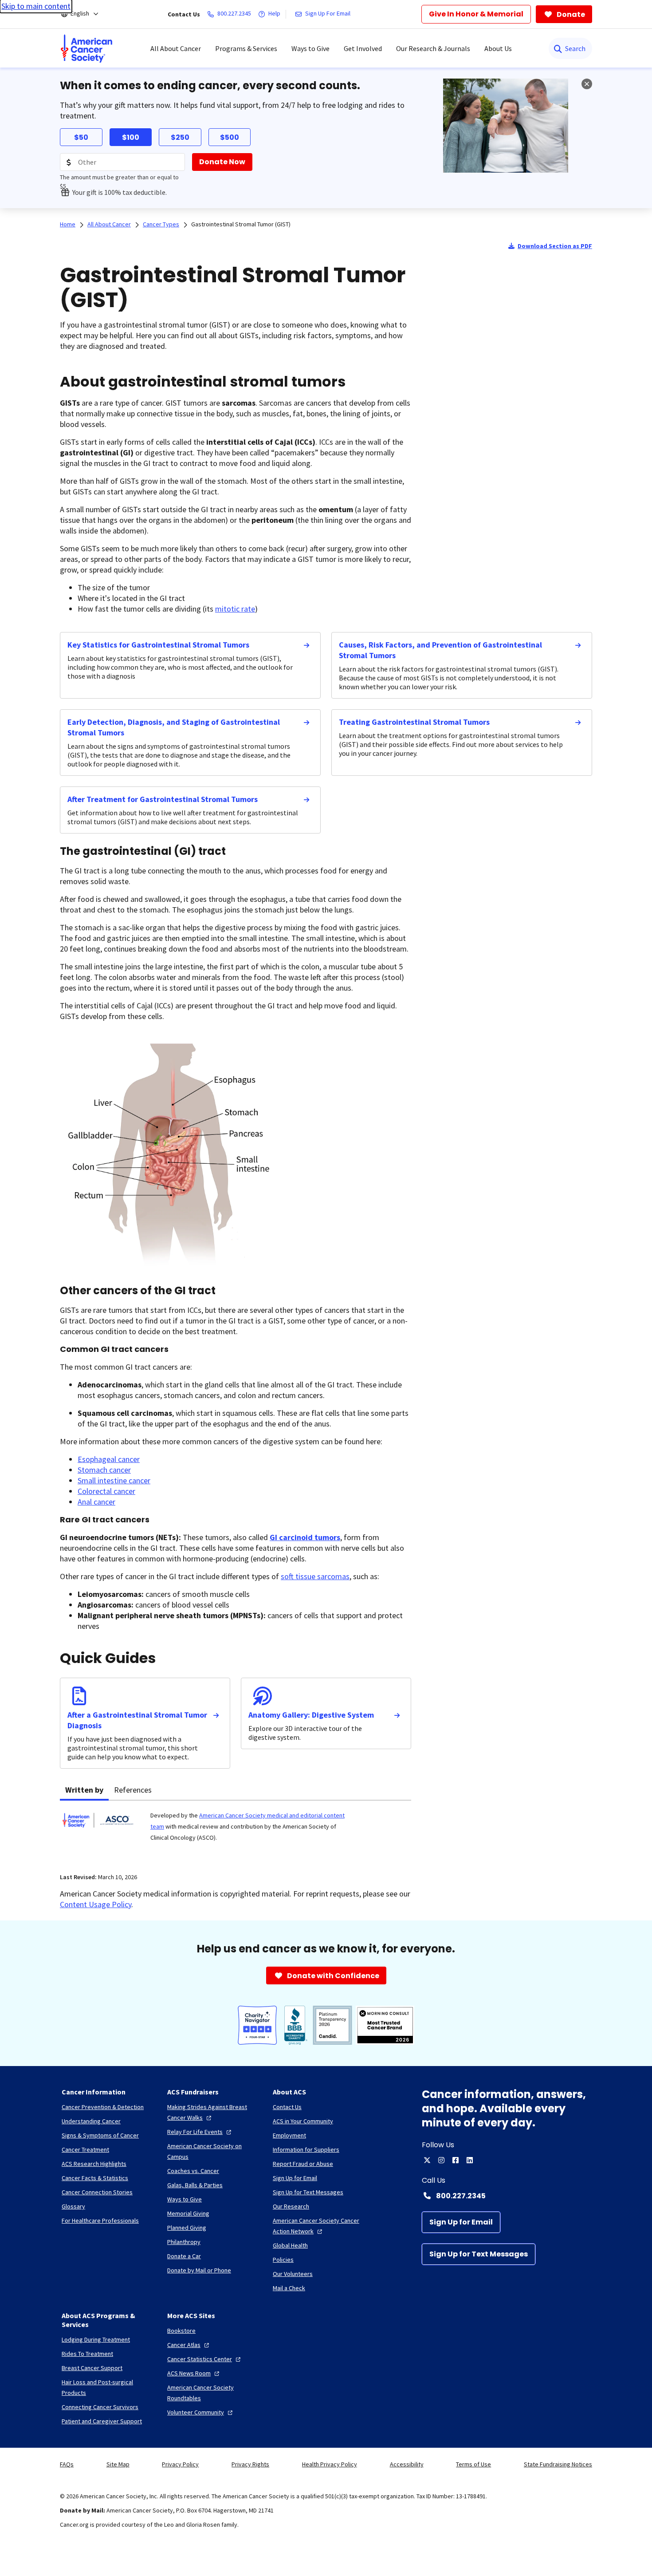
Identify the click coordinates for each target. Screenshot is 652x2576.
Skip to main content (36, 6)
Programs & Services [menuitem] (246, 48)
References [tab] (133, 1790)
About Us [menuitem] (498, 48)
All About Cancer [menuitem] (176, 48)
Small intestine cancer (114, 1480)
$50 (81, 137)
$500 (230, 137)
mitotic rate (235, 609)
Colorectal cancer (106, 1491)
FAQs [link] (67, 2464)
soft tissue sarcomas (315, 1576)
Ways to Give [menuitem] (310, 48)
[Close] (587, 84)
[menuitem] (86, 48)
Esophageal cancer (109, 1459)
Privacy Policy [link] (180, 2464)
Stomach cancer (104, 1470)
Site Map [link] (118, 2464)
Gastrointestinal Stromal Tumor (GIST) (241, 224)
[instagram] (441, 2160)
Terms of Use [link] (473, 2464)
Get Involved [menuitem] (363, 48)
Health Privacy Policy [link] (330, 2464)
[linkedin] (470, 2160)
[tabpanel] (236, 1831)
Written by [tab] (84, 1790)
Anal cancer (96, 1502)
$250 (180, 137)
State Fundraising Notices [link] (558, 2464)
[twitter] (427, 2160)
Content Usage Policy (96, 1904)
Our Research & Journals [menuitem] (433, 48)
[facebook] (456, 2160)
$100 (131, 137)
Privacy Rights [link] (250, 2464)
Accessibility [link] (407, 2464)
